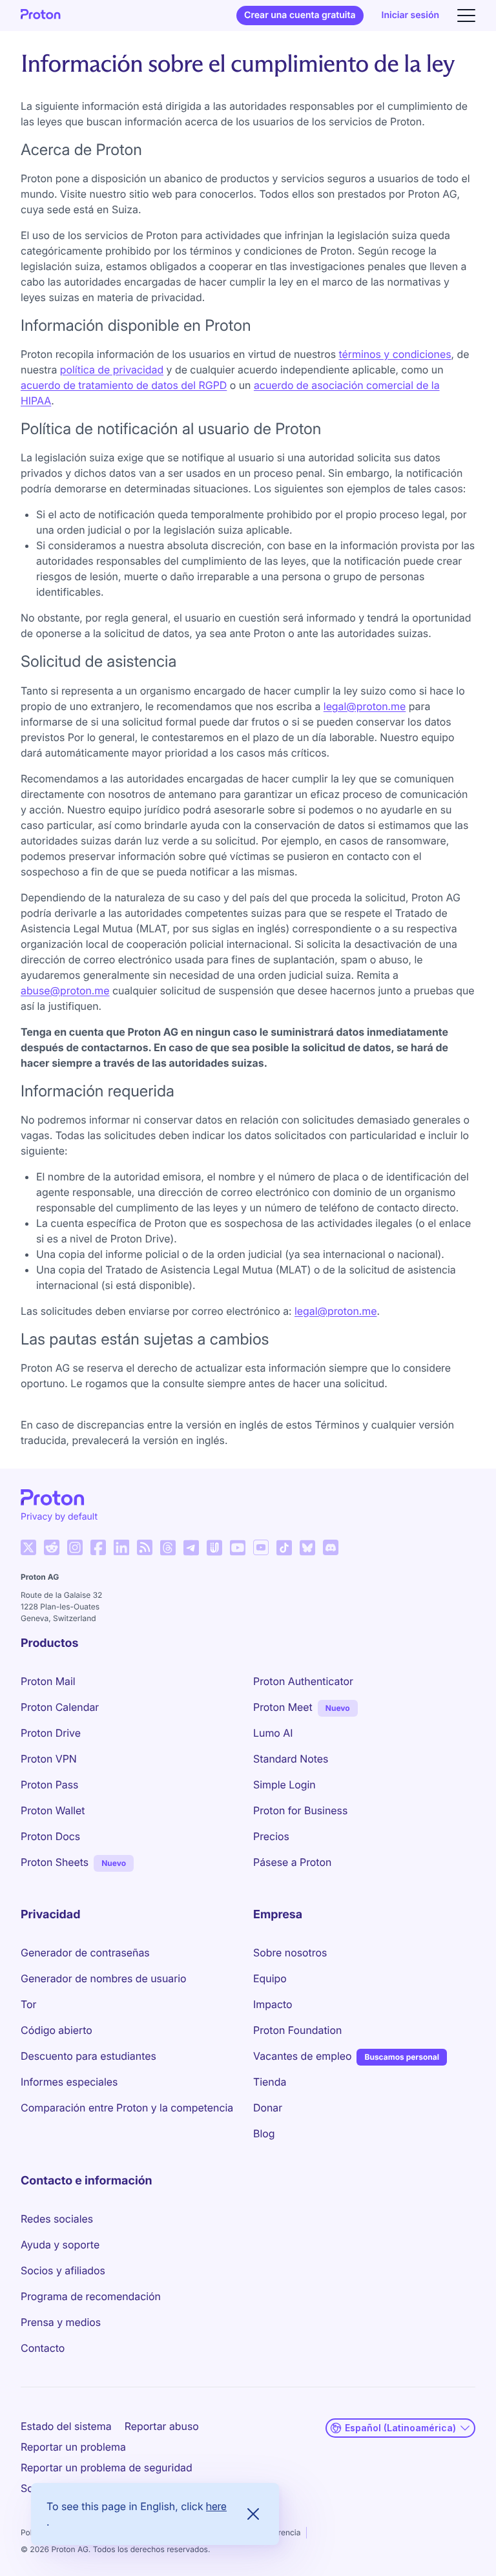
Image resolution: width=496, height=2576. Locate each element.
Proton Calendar (60, 1707)
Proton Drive (51, 1733)
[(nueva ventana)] (28, 1547)
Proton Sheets (55, 1862)
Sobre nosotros (290, 1953)
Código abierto (57, 2030)
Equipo (270, 1978)
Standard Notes (291, 1759)
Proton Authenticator (303, 1681)
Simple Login (284, 1785)
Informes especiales (69, 2082)
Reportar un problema (73, 2447)
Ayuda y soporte (60, 2245)
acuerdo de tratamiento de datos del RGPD (124, 385)
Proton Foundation (297, 2030)
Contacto (43, 2348)
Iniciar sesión (410, 15)
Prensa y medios (61, 2322)
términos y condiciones (395, 354)
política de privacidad (112, 370)
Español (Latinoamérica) (400, 2428)
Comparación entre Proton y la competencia (127, 2108)
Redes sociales (57, 2219)
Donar (268, 2108)
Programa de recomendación (91, 2296)
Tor (28, 2004)
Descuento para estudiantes (88, 2056)
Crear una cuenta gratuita (300, 15)
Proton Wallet (53, 1810)
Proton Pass (49, 1785)
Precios (271, 1836)
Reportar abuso (162, 2426)
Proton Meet (283, 1707)
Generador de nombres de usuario (104, 1978)
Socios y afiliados (63, 2270)
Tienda (270, 2082)
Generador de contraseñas (85, 1953)
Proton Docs (50, 1836)
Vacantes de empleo (302, 2056)
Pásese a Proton (292, 1862)
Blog (264, 2133)
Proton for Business (300, 1810)
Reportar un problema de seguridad (107, 2467)
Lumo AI (273, 1733)
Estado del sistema (66, 2426)
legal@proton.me (365, 706)
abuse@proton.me (65, 990)
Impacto (273, 2004)
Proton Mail (48, 1681)
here (216, 2506)
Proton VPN (49, 1759)
